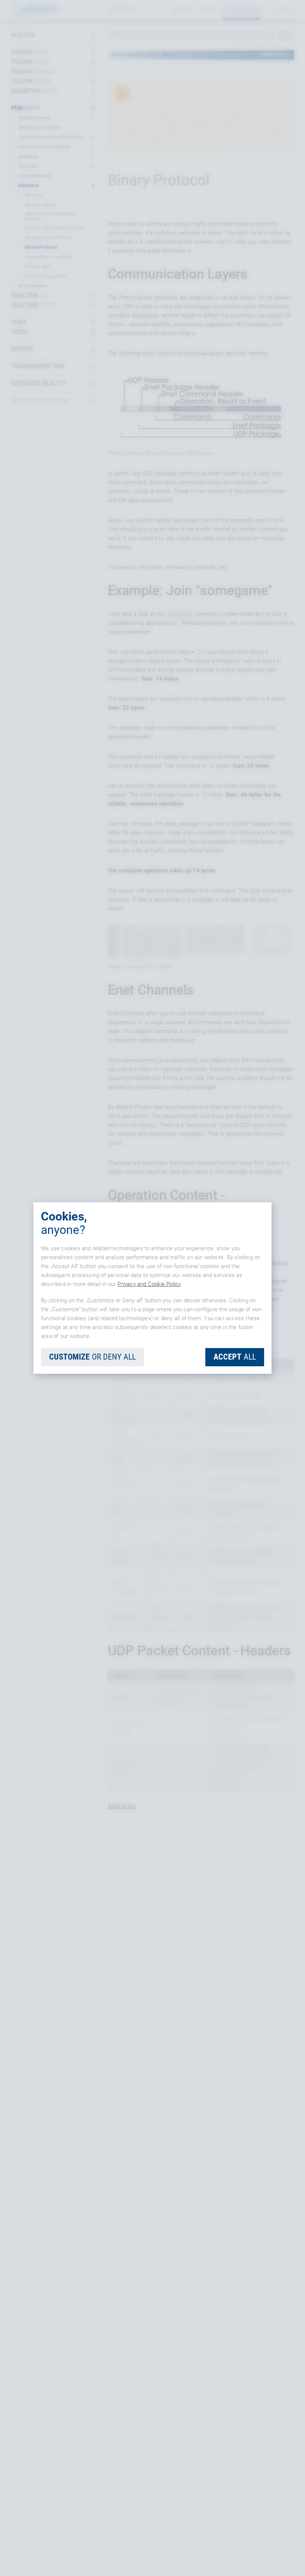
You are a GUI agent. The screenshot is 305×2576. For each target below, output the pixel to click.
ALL (235, 1357)
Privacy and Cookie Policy (149, 1284)
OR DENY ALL (92, 1357)
